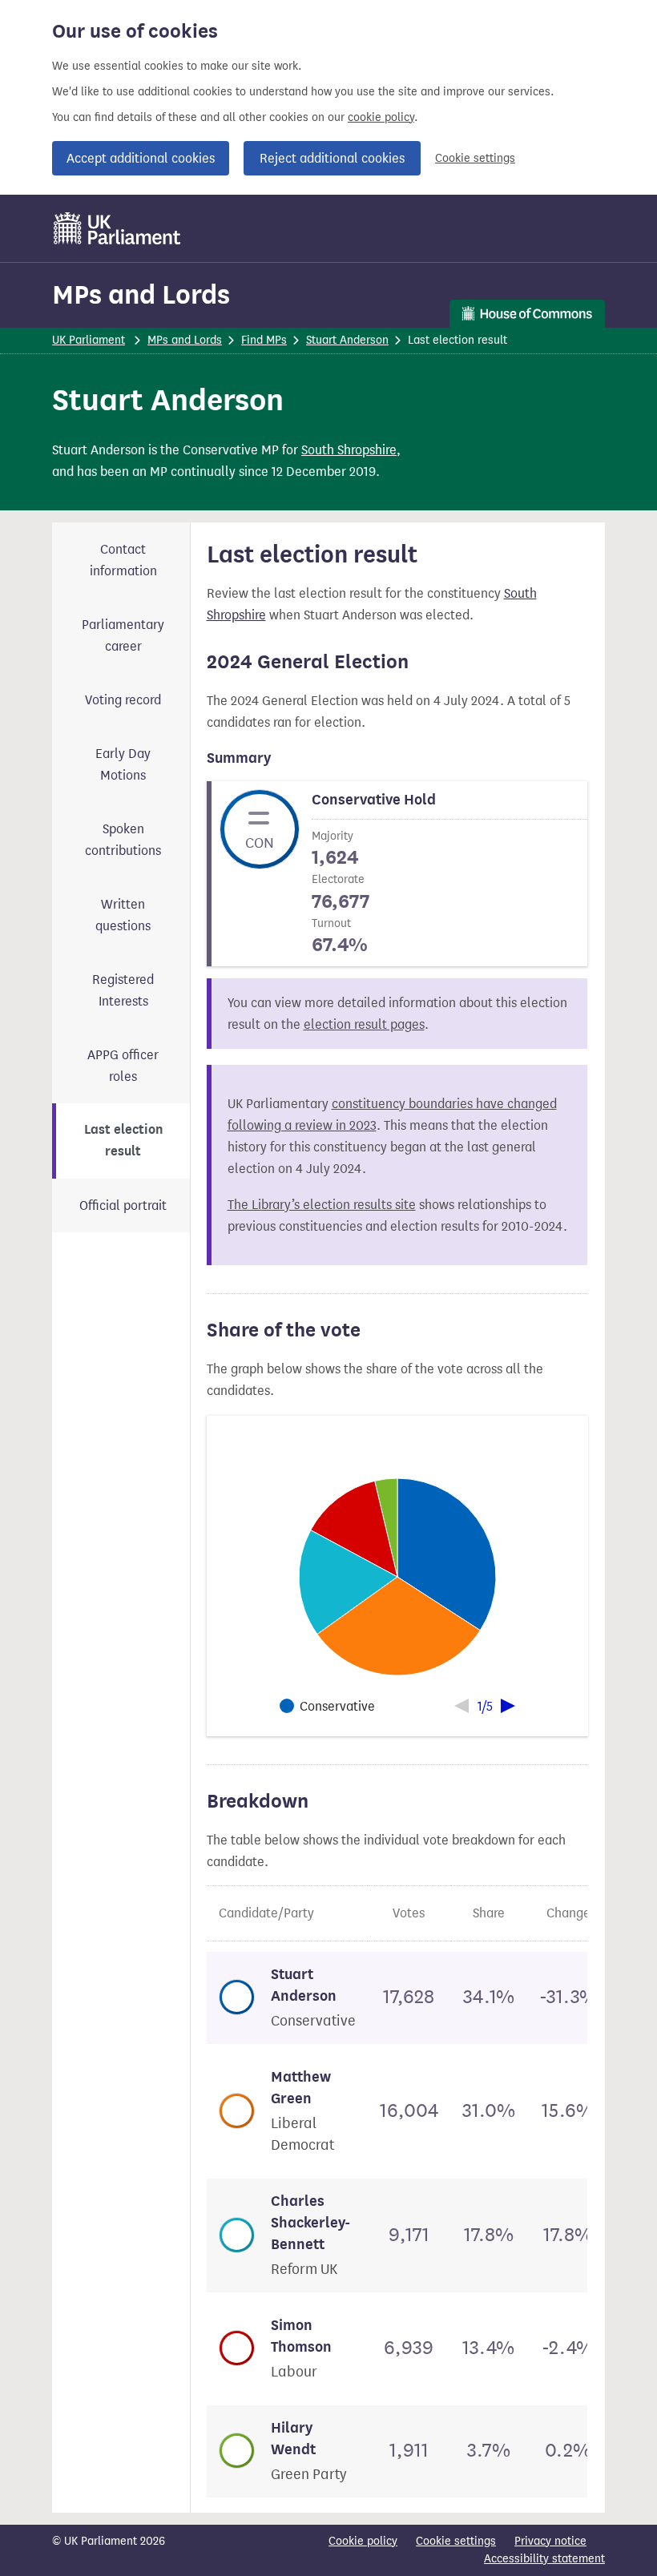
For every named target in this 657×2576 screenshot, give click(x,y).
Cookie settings (475, 158)
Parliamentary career (123, 635)
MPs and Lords (141, 294)
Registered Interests (123, 990)
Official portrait (123, 1205)
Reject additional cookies (332, 158)
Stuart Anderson (347, 340)
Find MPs (264, 340)
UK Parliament (89, 340)
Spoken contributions (123, 840)
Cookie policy (363, 2541)
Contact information (123, 560)
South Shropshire (349, 450)
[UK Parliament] (117, 228)
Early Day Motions (123, 764)
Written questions (123, 915)
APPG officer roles (123, 1066)
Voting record (123, 700)
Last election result (123, 1141)
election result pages (364, 1024)
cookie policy (381, 117)
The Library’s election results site (322, 1205)
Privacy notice (550, 2541)
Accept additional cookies (141, 158)
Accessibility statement (544, 2559)
